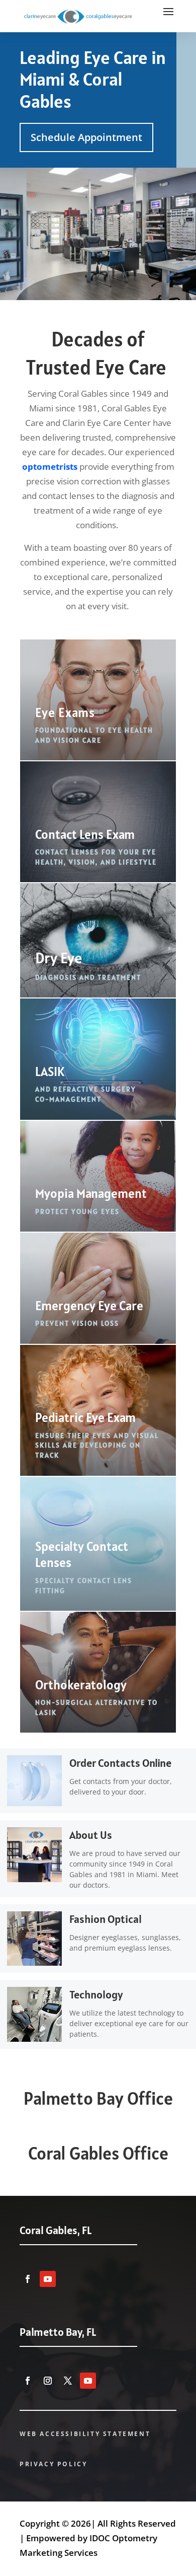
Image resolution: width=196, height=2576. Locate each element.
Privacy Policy (53, 2464)
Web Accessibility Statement (85, 2434)
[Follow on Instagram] (48, 2381)
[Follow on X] (68, 2381)
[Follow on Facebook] (28, 2279)
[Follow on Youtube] (48, 2279)
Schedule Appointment (86, 137)
